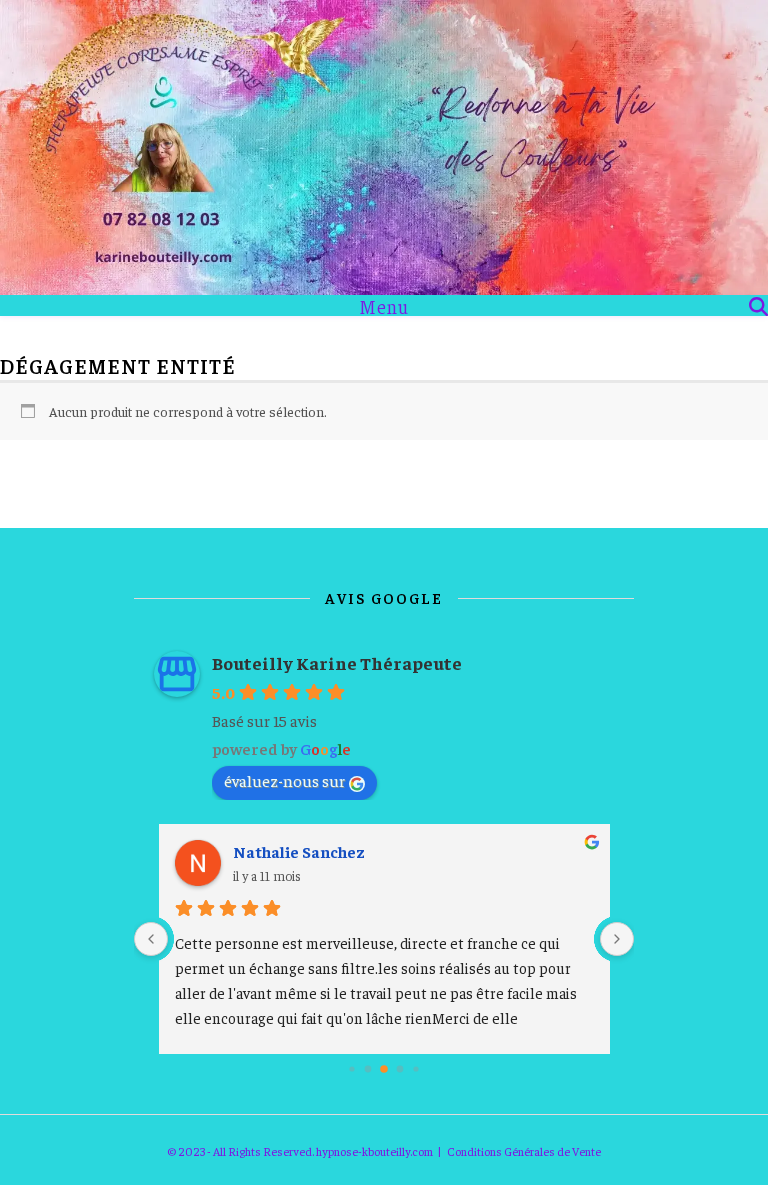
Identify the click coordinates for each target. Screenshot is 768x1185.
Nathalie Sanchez (299, 851)
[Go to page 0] (352, 1068)
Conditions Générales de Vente (524, 1151)
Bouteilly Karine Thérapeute (337, 662)
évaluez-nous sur (284, 780)
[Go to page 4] (416, 1068)
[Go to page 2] (384, 1068)
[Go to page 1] (367, 1068)
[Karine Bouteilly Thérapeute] (384, 147)
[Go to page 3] (400, 1069)
